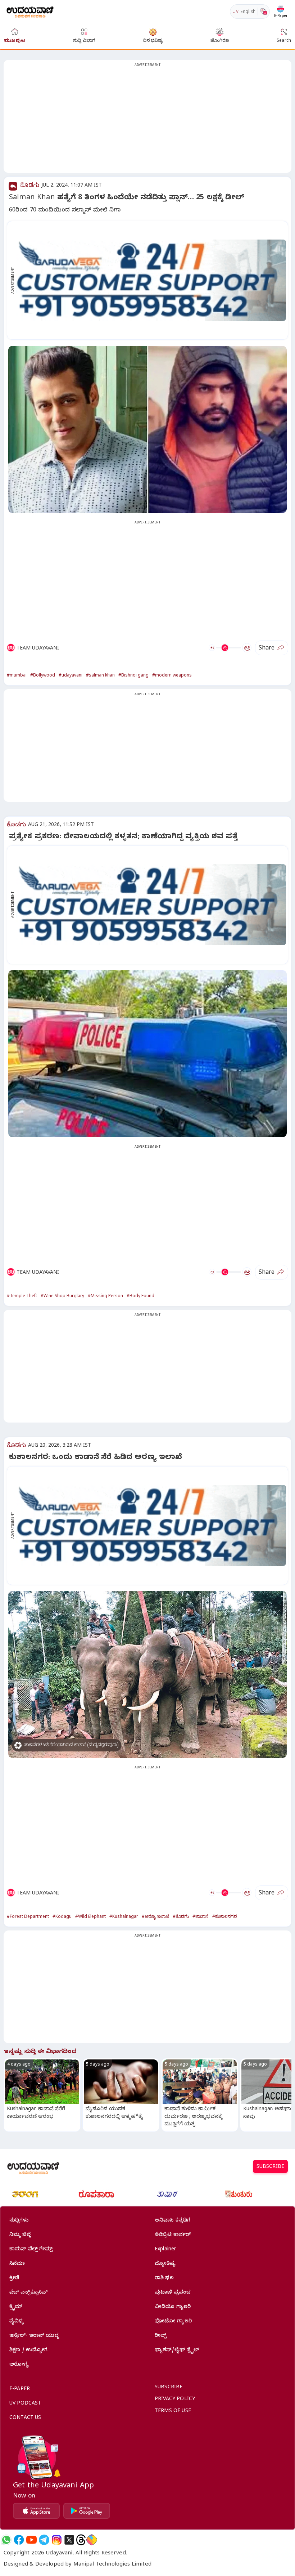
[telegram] (44, 2540)
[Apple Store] (36, 2511)
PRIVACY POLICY (175, 2400)
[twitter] (69, 2540)
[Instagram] (57, 2540)
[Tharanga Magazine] (25, 2194)
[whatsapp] (6, 2540)
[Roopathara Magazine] (96, 2194)
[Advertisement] (147, 121)
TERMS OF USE (173, 2412)
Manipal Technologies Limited (112, 2565)
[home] (30, 11)
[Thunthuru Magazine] (239, 2194)
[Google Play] (87, 2511)
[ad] (151, 280)
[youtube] (31, 2540)
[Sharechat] (92, 2540)
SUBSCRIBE (270, 2167)
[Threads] (81, 2540)
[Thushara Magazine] (167, 2194)
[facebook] (19, 2540)
